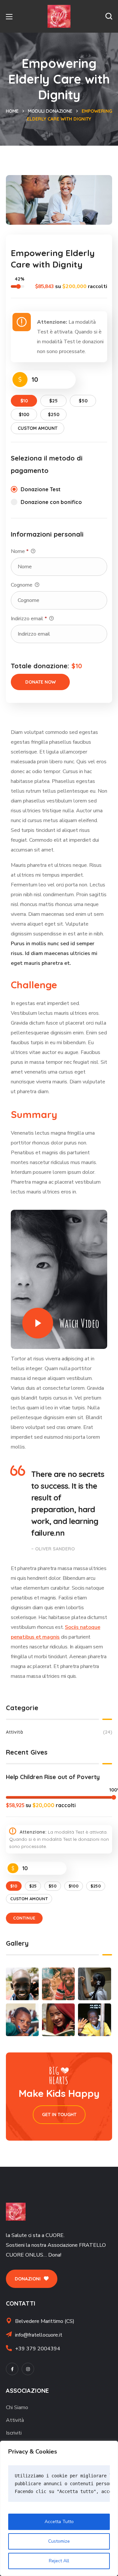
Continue (24, 1918)
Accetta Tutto (59, 2522)
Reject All (59, 2561)
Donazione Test (41, 489)
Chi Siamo (17, 2407)
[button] (109, 16)
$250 (54, 414)
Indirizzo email (29, 619)
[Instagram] (28, 2369)
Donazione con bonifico (51, 502)
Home (12, 111)
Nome (20, 551)
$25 (53, 401)
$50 (83, 401)
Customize (59, 2541)
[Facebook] (12, 2369)
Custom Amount (38, 428)
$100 (24, 414)
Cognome (22, 585)
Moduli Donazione (50, 111)
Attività (59, 1732)
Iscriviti (14, 2433)
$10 (24, 401)
